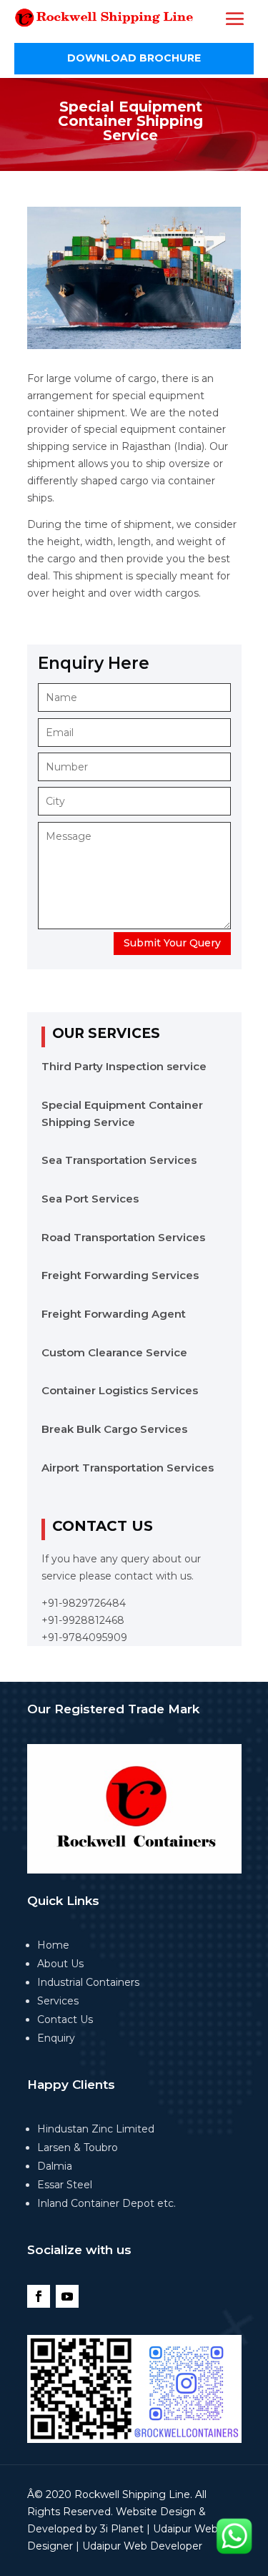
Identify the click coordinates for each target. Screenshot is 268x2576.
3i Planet (122, 2529)
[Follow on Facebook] (39, 2296)
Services (58, 2001)
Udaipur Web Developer (142, 2546)
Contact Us (65, 2019)
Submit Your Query (172, 943)
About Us (60, 1964)
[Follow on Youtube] (67, 2296)
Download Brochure (134, 58)
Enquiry (56, 2038)
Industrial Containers (88, 1982)
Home (53, 1945)
